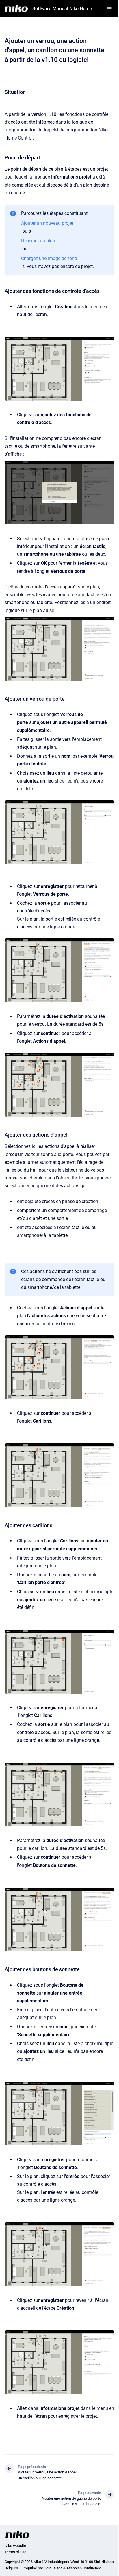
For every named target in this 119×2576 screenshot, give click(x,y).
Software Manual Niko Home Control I (66, 9)
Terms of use (15, 2552)
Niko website (15, 2546)
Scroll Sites (53, 2568)
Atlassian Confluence (84, 2568)
